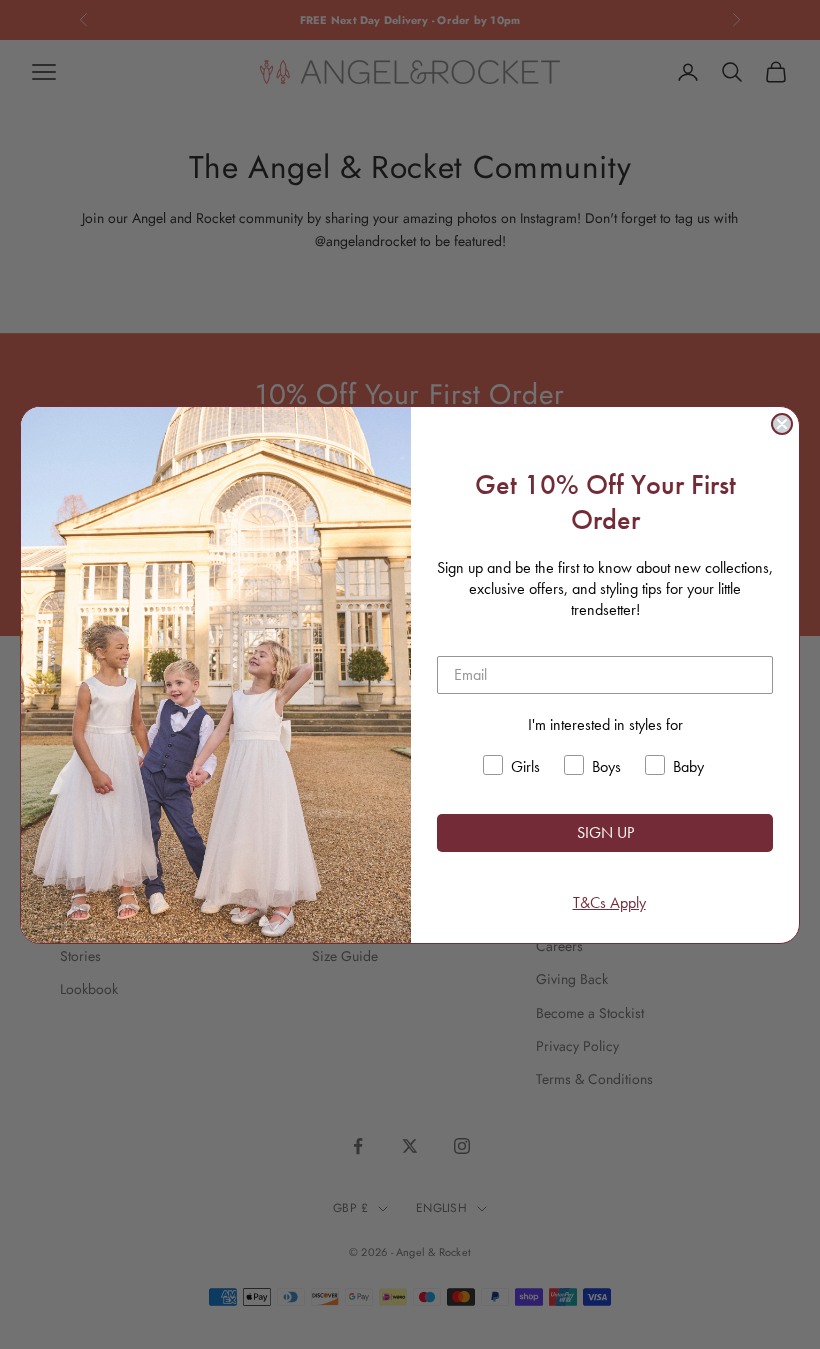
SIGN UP (605, 832)
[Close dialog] (782, 424)
